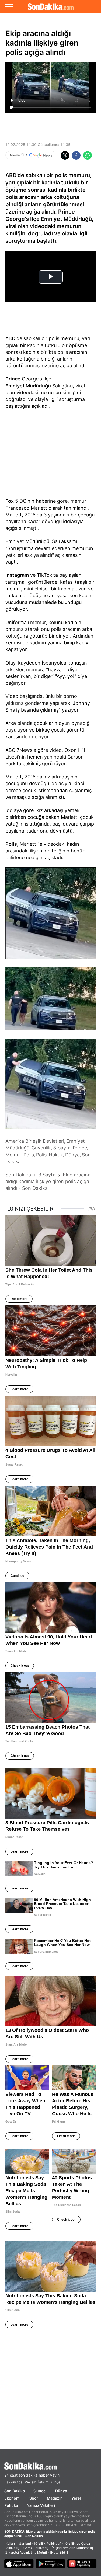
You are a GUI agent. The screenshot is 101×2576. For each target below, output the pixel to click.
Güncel (40, 2491)
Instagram (17, 575)
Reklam (30, 2482)
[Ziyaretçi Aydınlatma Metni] (26, 2552)
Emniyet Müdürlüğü (28, 386)
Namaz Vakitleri (41, 2505)
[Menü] (9, 6)
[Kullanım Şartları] (18, 2544)
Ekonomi (13, 2498)
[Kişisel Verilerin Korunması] (72, 2548)
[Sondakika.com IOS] (19, 2564)
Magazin (55, 2498)
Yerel (76, 2498)
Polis (11, 844)
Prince (13, 379)
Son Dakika (15, 2491)
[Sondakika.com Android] (50, 2564)
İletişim (43, 2482)
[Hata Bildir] (59, 2552)
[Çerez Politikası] (35, 2548)
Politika (11, 2505)
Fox (10, 501)
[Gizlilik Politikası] (48, 2544)
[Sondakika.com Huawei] (82, 2564)
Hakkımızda (13, 2482)
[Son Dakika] (50, 6)
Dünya (61, 2491)
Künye (55, 2482)
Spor (34, 2498)
